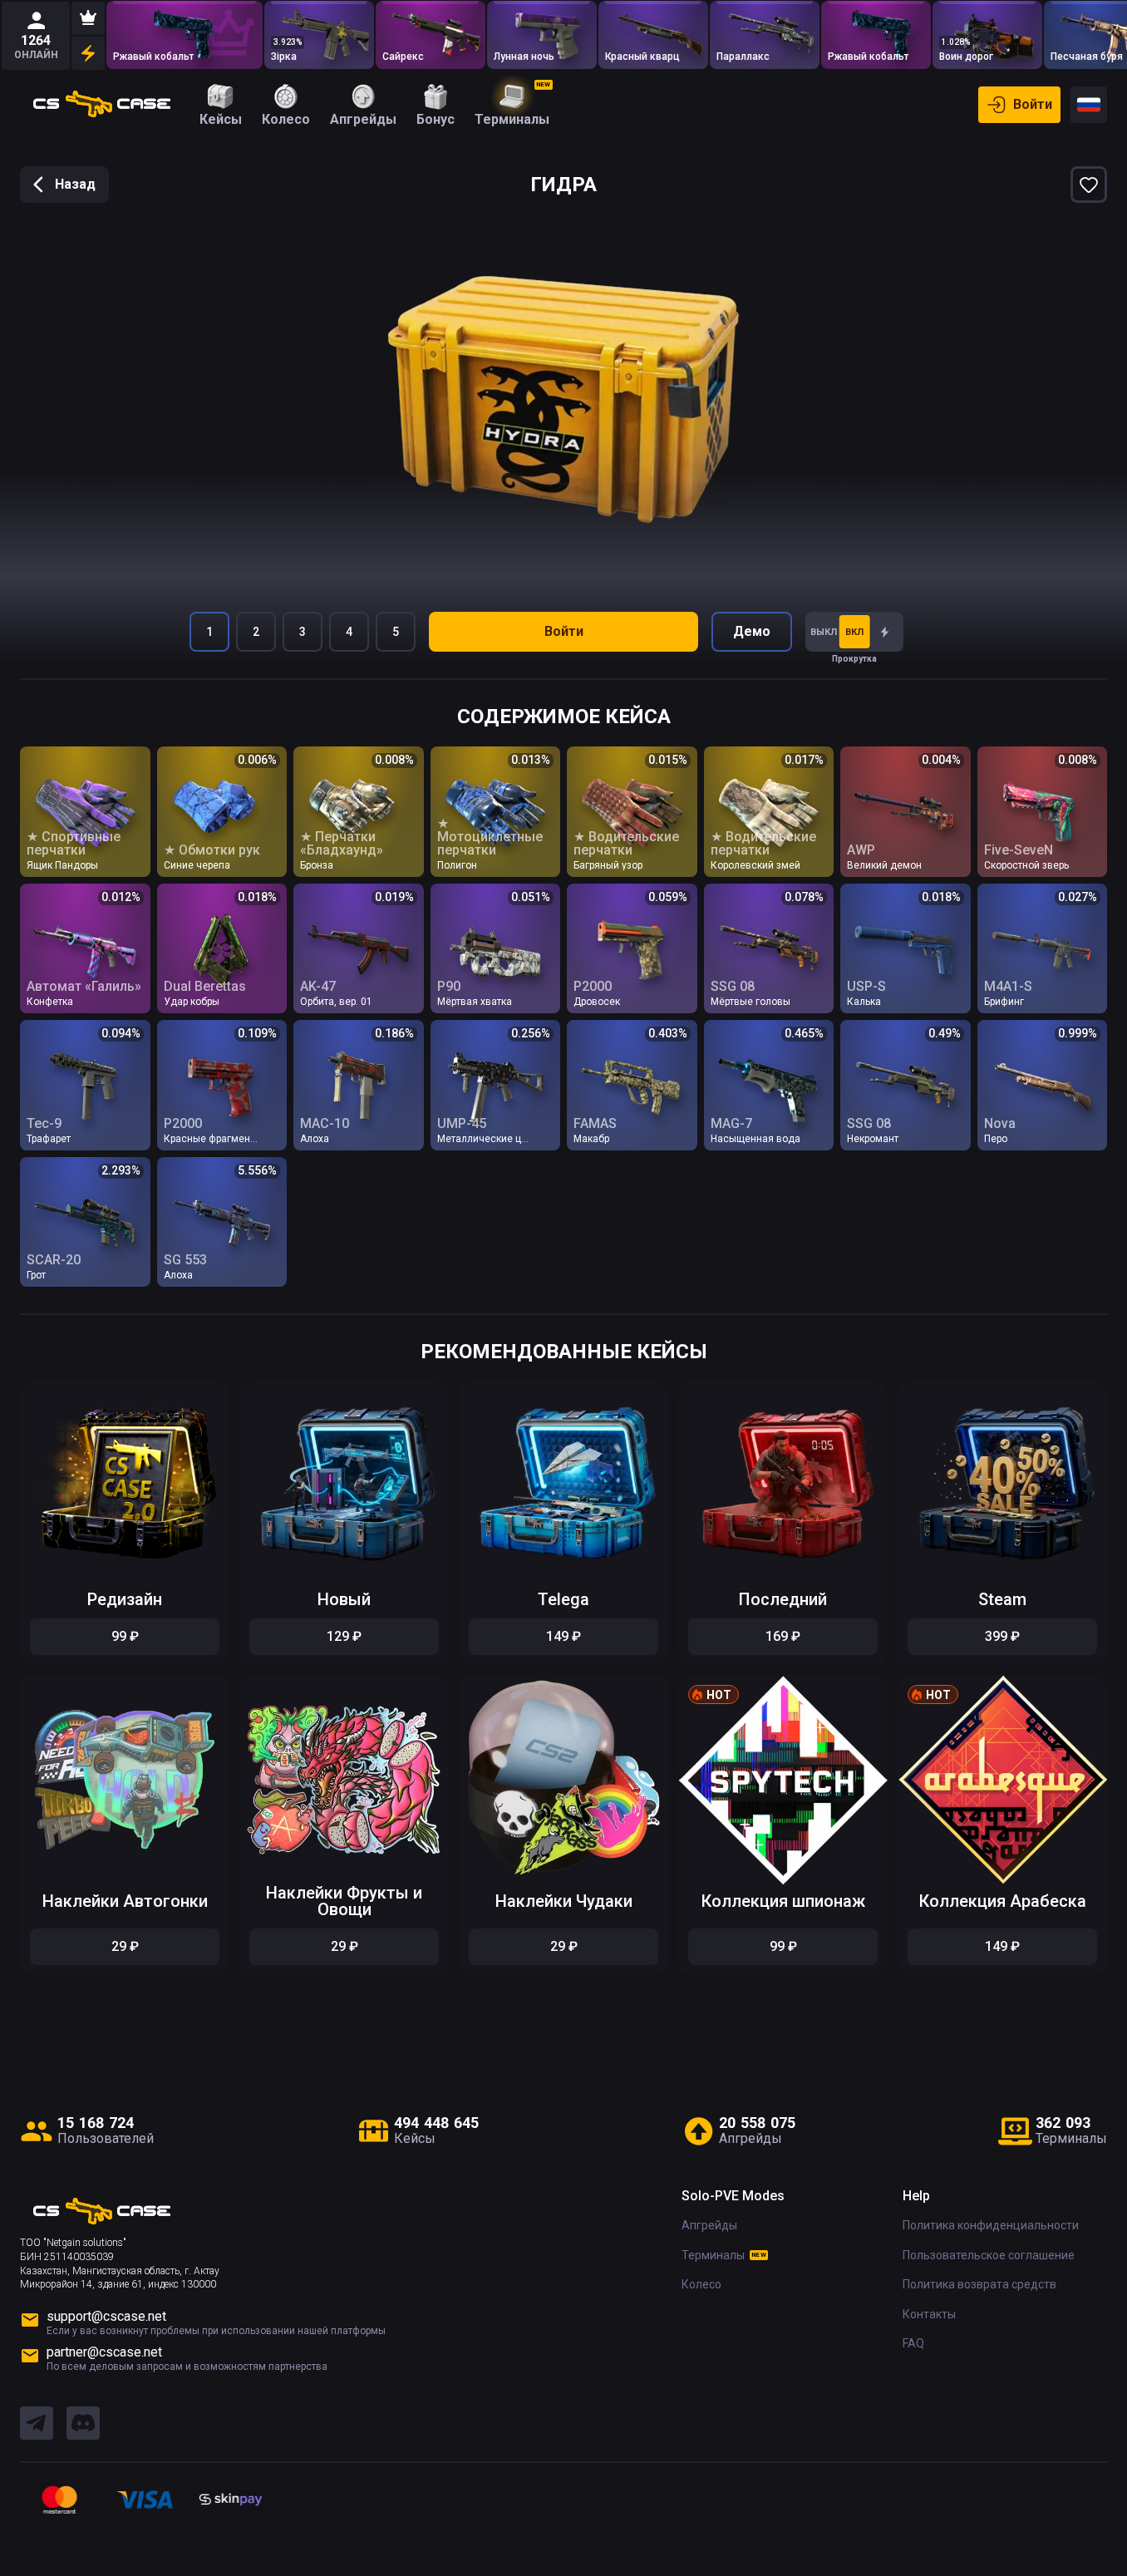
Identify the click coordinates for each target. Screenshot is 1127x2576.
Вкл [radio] (854, 632)
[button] (204, 1399)
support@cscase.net (106, 2316)
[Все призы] (88, 53)
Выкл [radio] (824, 632)
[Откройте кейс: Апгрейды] (185, 35)
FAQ (913, 2343)
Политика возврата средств (979, 2284)
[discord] (83, 2424)
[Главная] (102, 105)
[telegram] (37, 2424)
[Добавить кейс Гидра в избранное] (1089, 185)
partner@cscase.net (104, 2352)
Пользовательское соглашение (989, 2255)
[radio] (885, 632)
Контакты (929, 2314)
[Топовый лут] (88, 18)
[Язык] (1089, 105)
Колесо (701, 2284)
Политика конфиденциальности (991, 2225)
